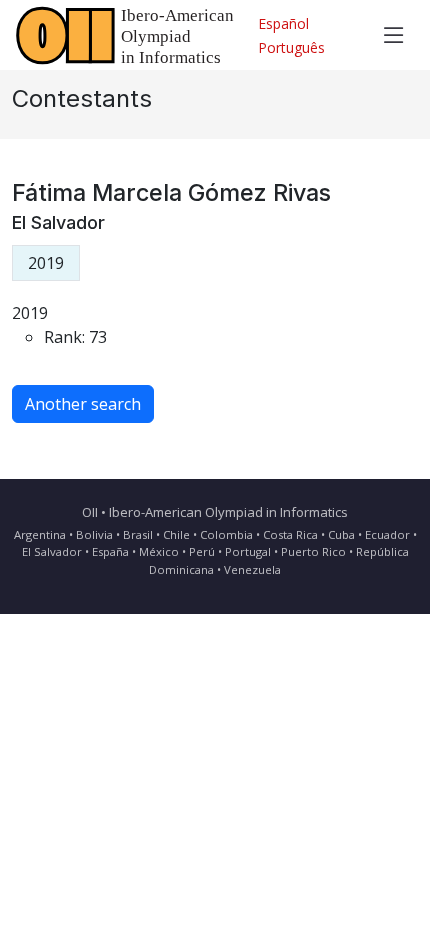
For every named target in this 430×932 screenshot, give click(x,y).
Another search (83, 404)
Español (283, 23)
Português (291, 47)
